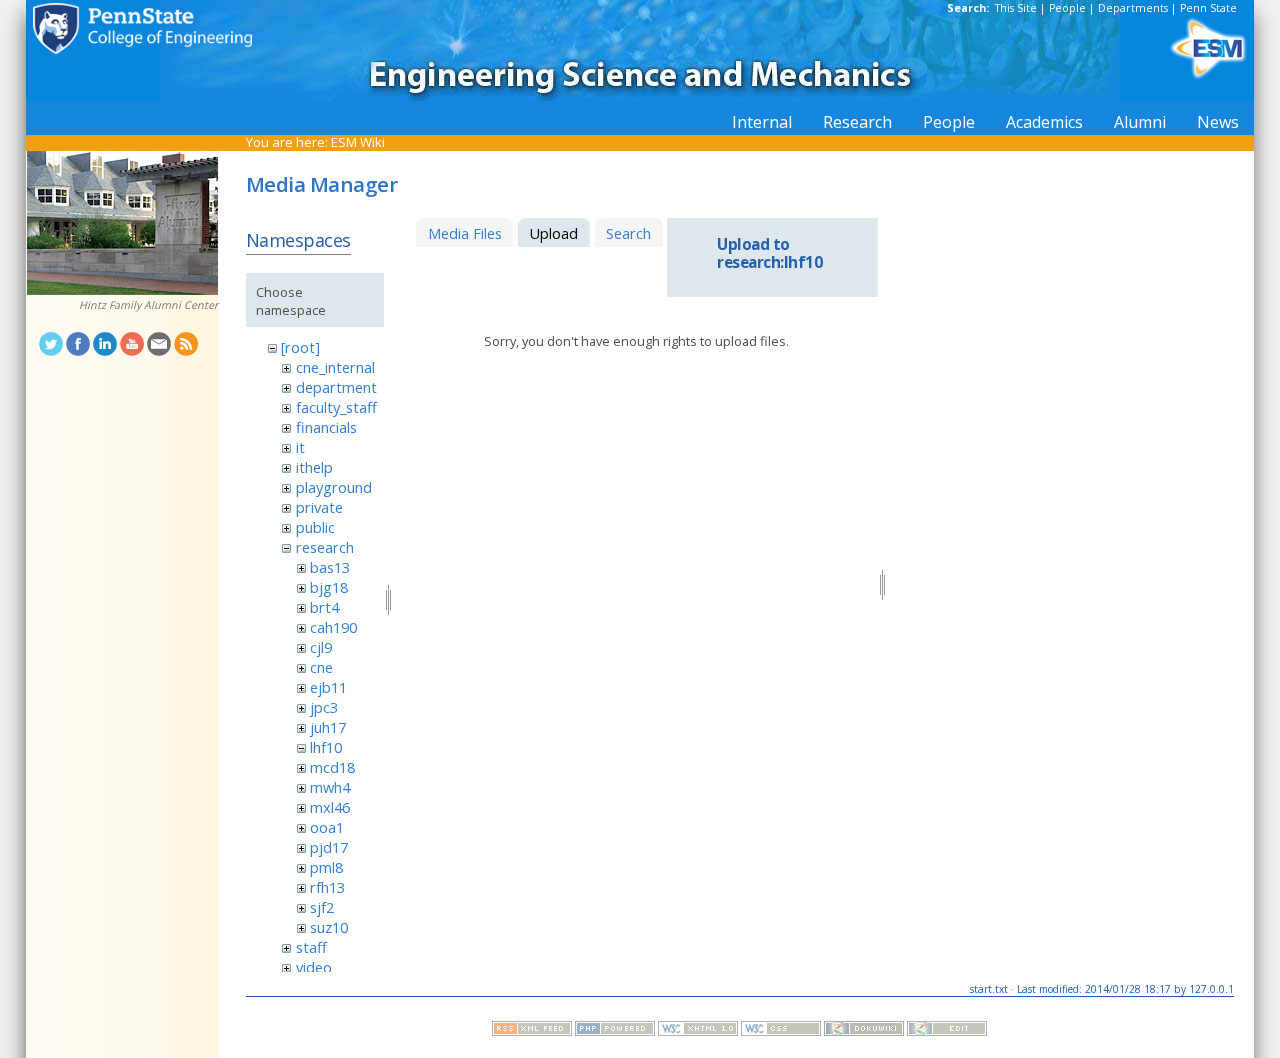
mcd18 (332, 767)
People (1067, 8)
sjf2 (322, 907)
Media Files (465, 233)
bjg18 (329, 587)
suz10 (329, 927)
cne (321, 667)
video (314, 967)
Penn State (1208, 8)
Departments (1133, 8)
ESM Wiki (358, 142)
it (300, 447)
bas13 (330, 567)
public (315, 527)
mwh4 (330, 787)
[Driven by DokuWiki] (864, 1031)
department (336, 387)
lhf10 (326, 747)
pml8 (326, 867)
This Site (1016, 8)
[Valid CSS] (781, 1031)
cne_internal (335, 367)
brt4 (324, 607)
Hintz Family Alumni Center (148, 305)
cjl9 (321, 647)
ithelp (314, 467)
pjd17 (329, 847)
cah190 (333, 627)
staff (311, 947)
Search (628, 233)
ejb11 (328, 687)
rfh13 (327, 887)
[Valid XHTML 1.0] (698, 1031)
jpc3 (324, 707)
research (325, 547)
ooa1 (327, 827)
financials (326, 427)
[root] (300, 347)
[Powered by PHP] (615, 1031)
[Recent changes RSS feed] (532, 1031)
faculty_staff (336, 407)
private (319, 507)
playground (334, 487)
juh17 (328, 727)
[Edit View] (947, 1031)
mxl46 (330, 807)
